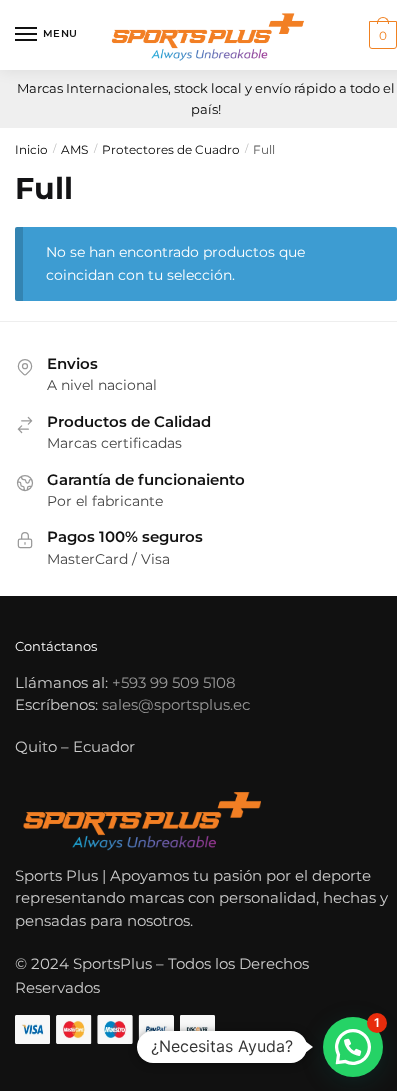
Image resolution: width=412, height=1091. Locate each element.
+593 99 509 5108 (174, 682)
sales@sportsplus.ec (176, 704)
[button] (353, 1047)
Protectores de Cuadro (171, 149)
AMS (74, 149)
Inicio (31, 149)
